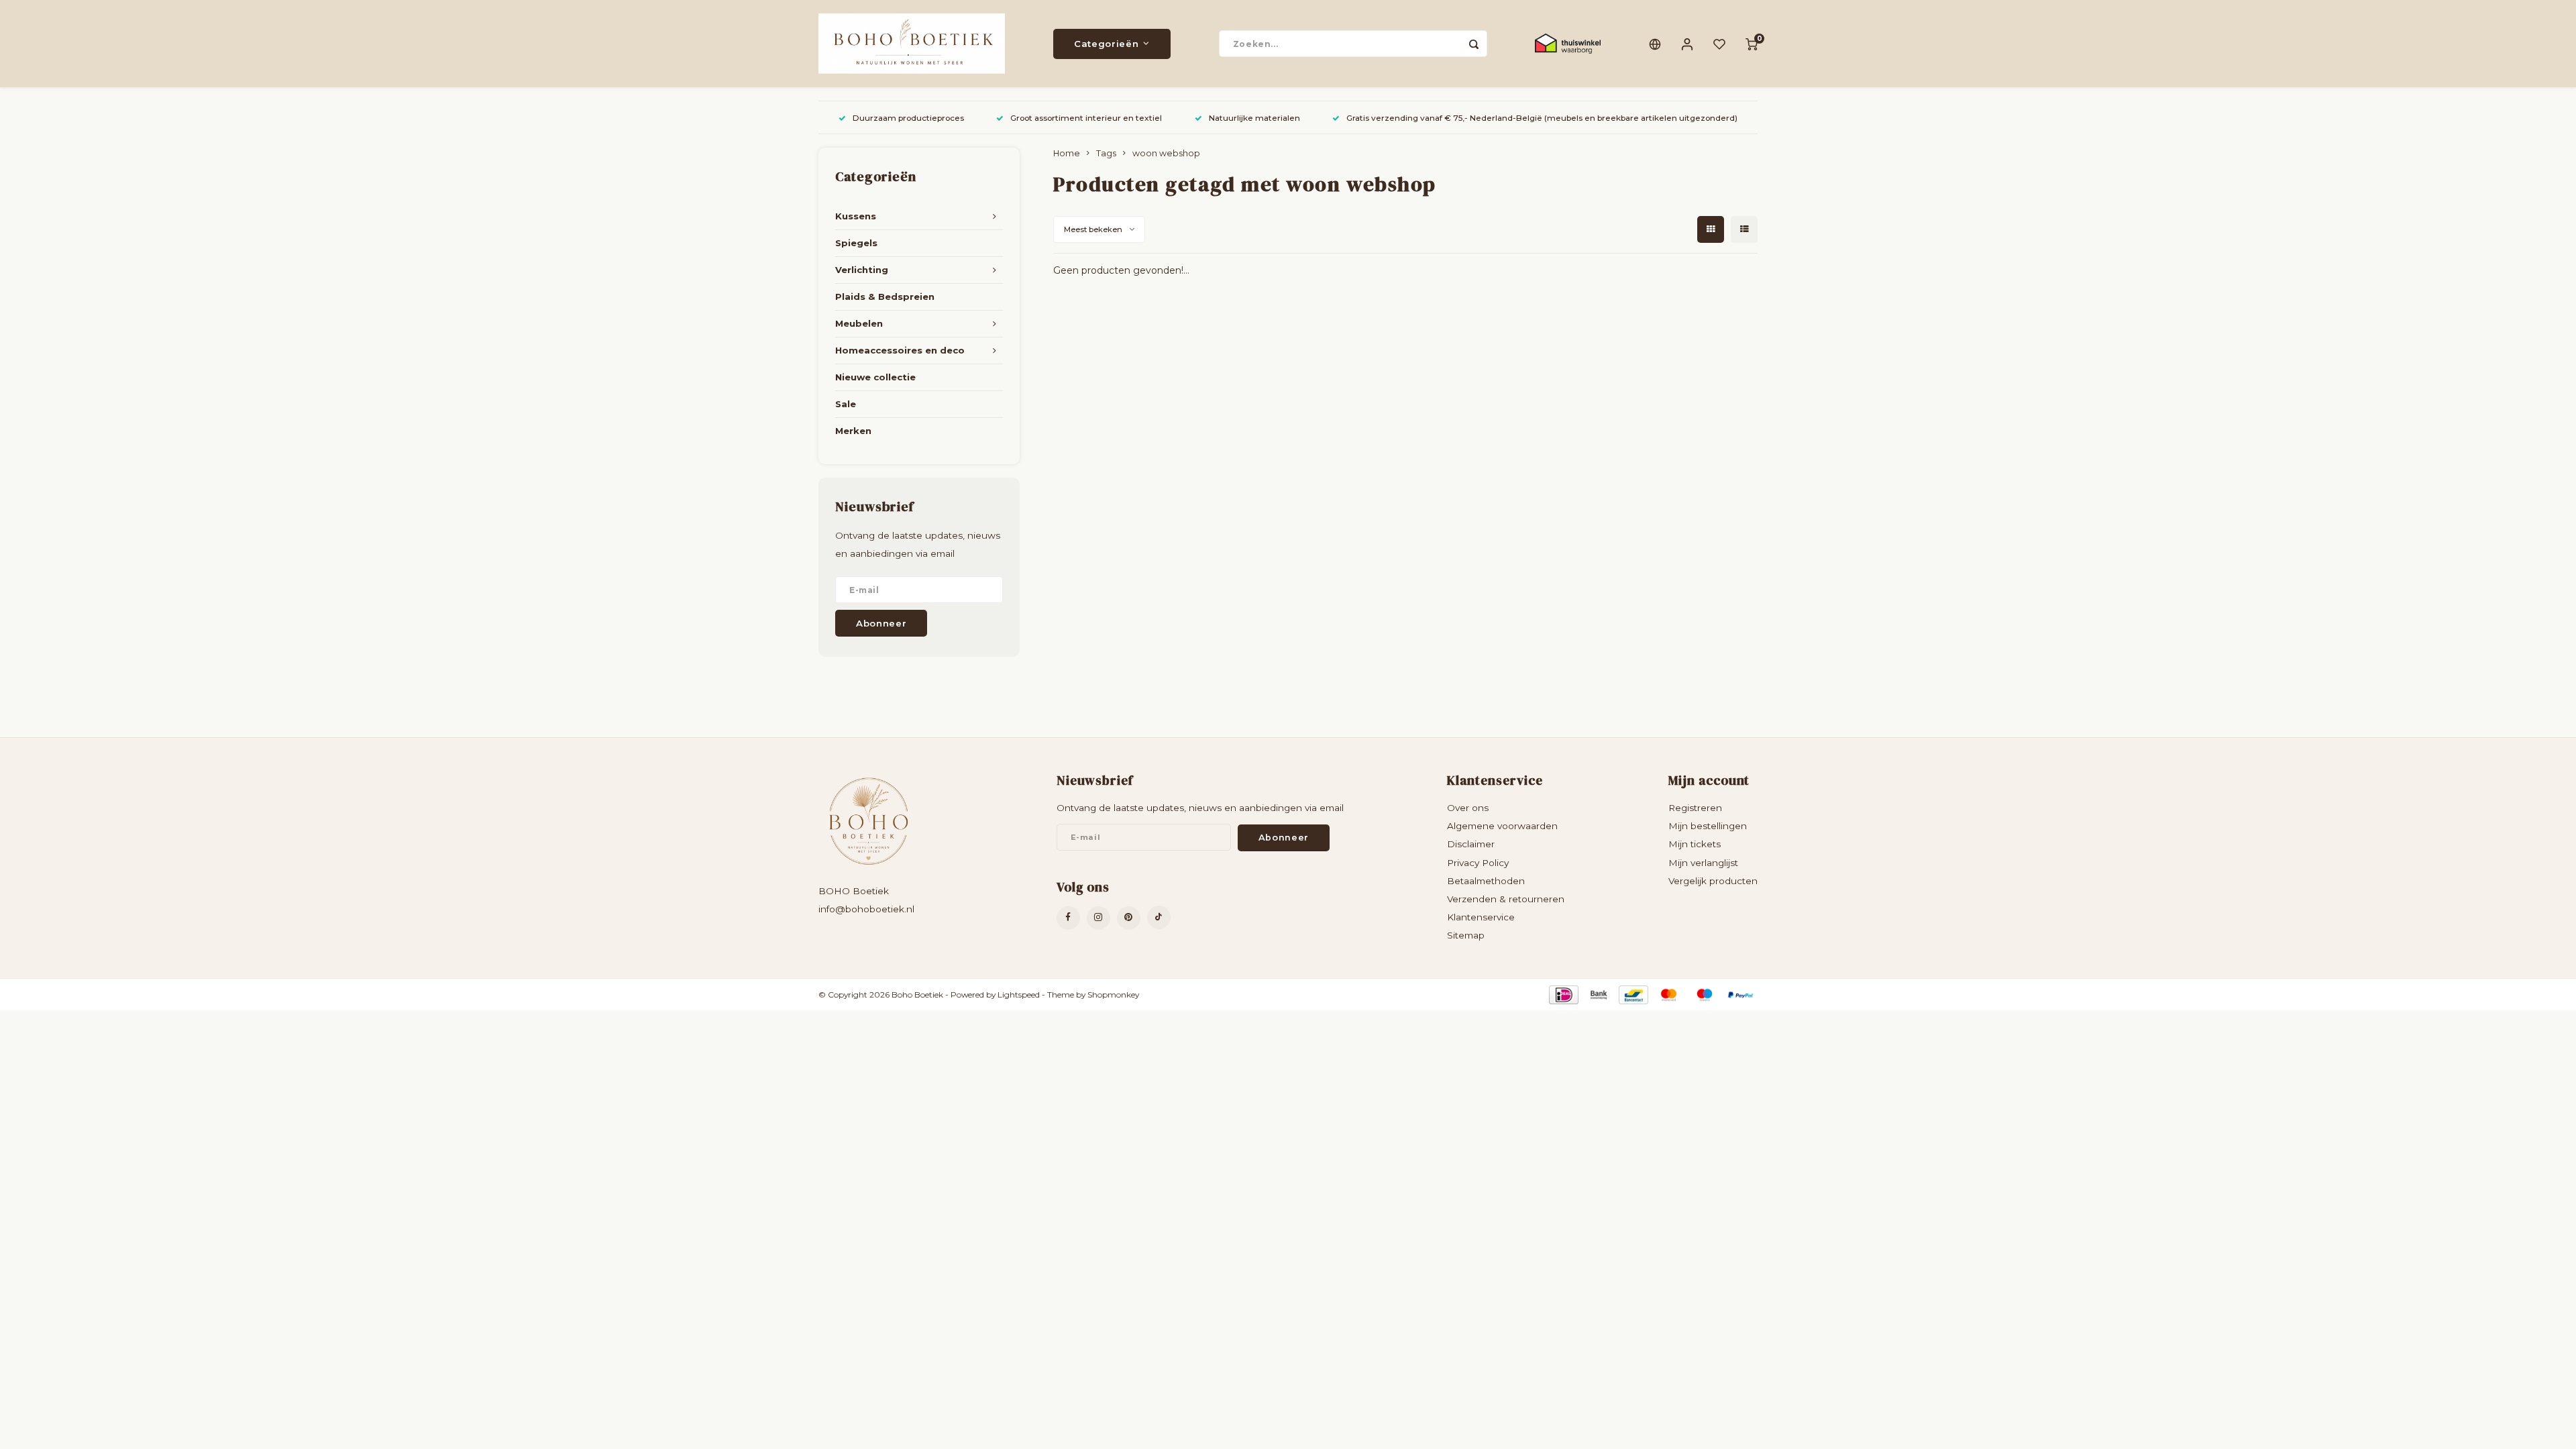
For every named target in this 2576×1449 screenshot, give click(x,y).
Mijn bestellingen (1708, 826)
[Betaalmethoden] (1563, 994)
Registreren (1695, 808)
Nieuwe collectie (875, 377)
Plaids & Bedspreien (885, 297)
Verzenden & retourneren (1506, 899)
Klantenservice (1481, 917)
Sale (846, 404)
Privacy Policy (1478, 863)
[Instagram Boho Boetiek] (1098, 918)
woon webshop (1166, 153)
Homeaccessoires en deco (900, 350)
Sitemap (1466, 935)
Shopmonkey (1113, 995)
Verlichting (862, 270)
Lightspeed (1019, 995)
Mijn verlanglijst (1703, 863)
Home (1067, 153)
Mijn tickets (1695, 844)
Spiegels (856, 243)
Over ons (1468, 808)
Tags (1106, 153)
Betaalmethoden (1486, 881)
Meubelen (859, 323)
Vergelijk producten (1713, 881)
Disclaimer (1471, 844)
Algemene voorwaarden (1502, 826)
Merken (853, 431)
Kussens (856, 216)
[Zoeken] (1474, 44)
